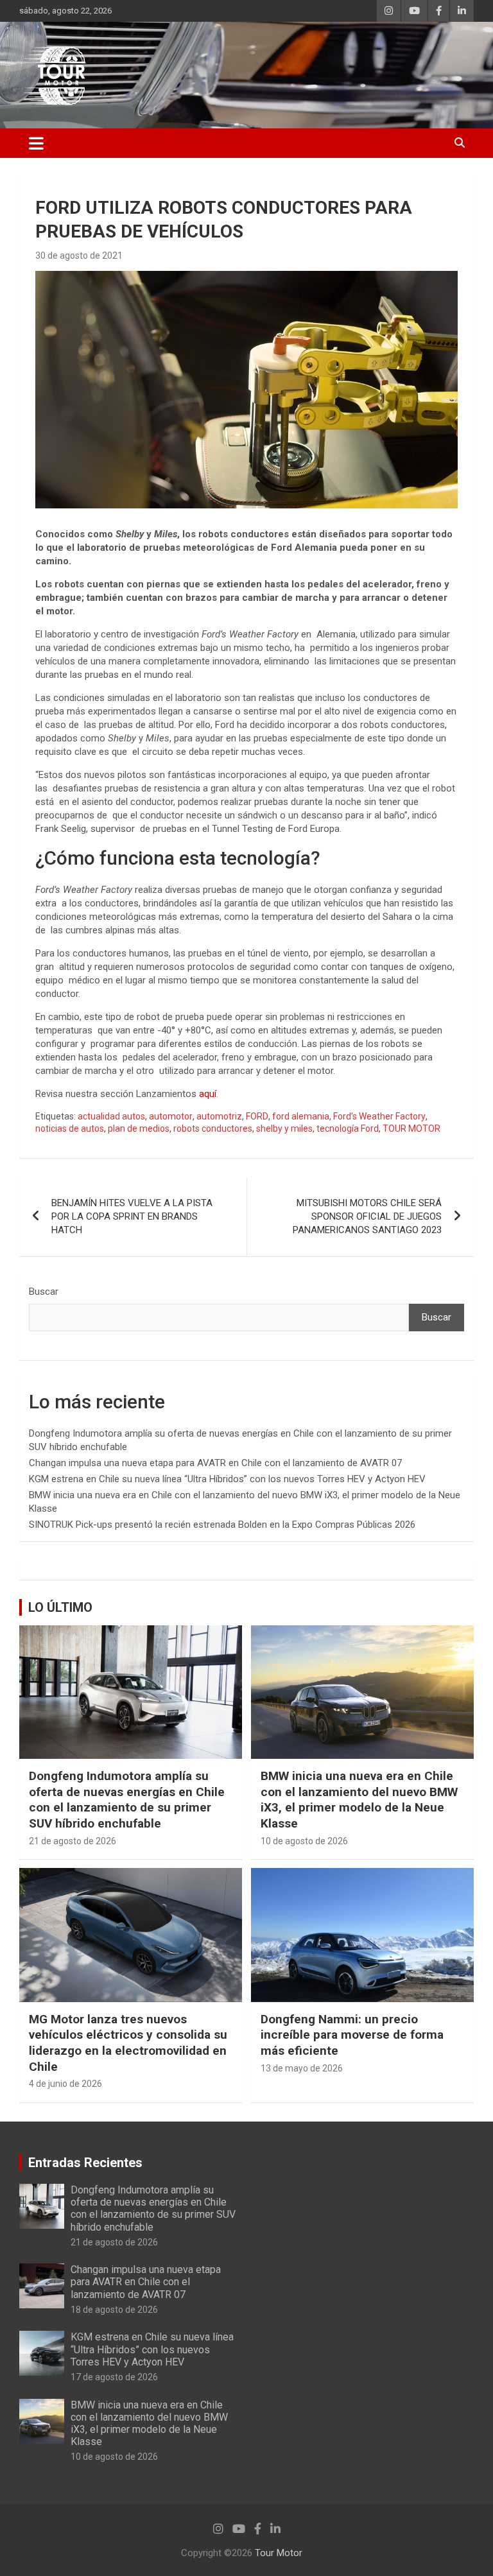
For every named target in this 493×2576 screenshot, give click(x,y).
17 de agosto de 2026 (114, 2377)
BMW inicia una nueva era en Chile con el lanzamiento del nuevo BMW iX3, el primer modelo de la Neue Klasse (359, 1800)
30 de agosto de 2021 (79, 255)
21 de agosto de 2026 (73, 1841)
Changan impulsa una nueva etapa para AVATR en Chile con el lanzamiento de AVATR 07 (215, 1463)
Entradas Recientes (85, 2163)
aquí (208, 1094)
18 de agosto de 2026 (114, 2310)
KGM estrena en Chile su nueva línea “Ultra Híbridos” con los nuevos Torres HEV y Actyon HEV (227, 1479)
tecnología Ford (348, 1128)
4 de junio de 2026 (65, 2084)
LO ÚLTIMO (60, 1607)
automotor (171, 1116)
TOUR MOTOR (411, 1128)
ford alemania (301, 1116)
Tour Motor (279, 2553)
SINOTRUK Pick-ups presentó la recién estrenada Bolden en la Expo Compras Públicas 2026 (222, 1525)
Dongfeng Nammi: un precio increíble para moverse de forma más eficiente (352, 2035)
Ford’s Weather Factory (379, 1116)
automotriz (219, 1116)
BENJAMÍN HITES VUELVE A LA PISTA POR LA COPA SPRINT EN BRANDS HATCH (132, 1216)
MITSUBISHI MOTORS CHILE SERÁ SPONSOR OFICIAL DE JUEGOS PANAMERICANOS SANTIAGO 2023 (367, 1216)
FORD (257, 1116)
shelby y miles (284, 1128)
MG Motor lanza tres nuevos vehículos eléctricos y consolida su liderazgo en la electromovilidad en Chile (128, 2043)
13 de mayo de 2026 (302, 2068)
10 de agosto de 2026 (304, 1841)
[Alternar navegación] (36, 143)
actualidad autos (111, 1116)
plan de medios (139, 1128)
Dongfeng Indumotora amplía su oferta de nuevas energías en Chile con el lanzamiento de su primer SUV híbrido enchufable (127, 1800)
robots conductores (213, 1128)
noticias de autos (70, 1128)
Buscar (44, 1292)
